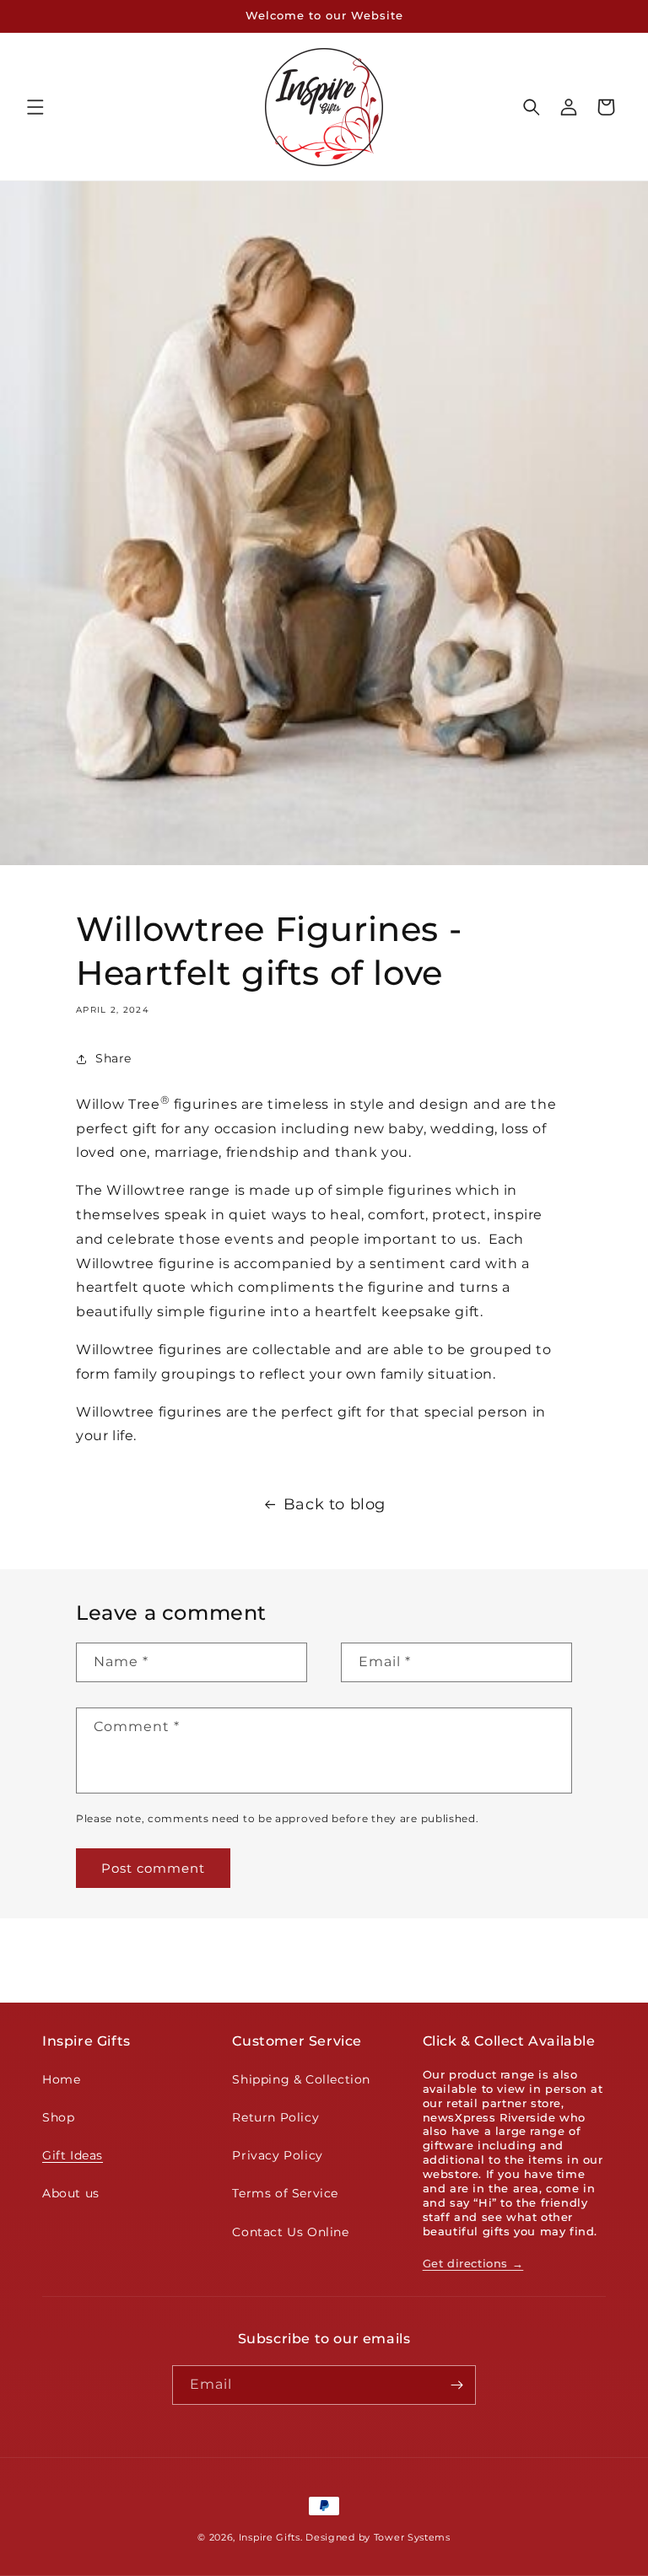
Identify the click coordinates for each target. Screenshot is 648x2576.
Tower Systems (412, 2537)
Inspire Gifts (270, 2537)
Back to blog (335, 1504)
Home (61, 2079)
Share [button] (113, 1058)
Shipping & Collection (301, 2079)
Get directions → (473, 2263)
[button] (35, 107)
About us (71, 2193)
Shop (58, 2117)
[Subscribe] (456, 2385)
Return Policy (275, 2117)
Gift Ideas (73, 2155)
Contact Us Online (290, 2232)
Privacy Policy (277, 2155)
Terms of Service (285, 2193)
